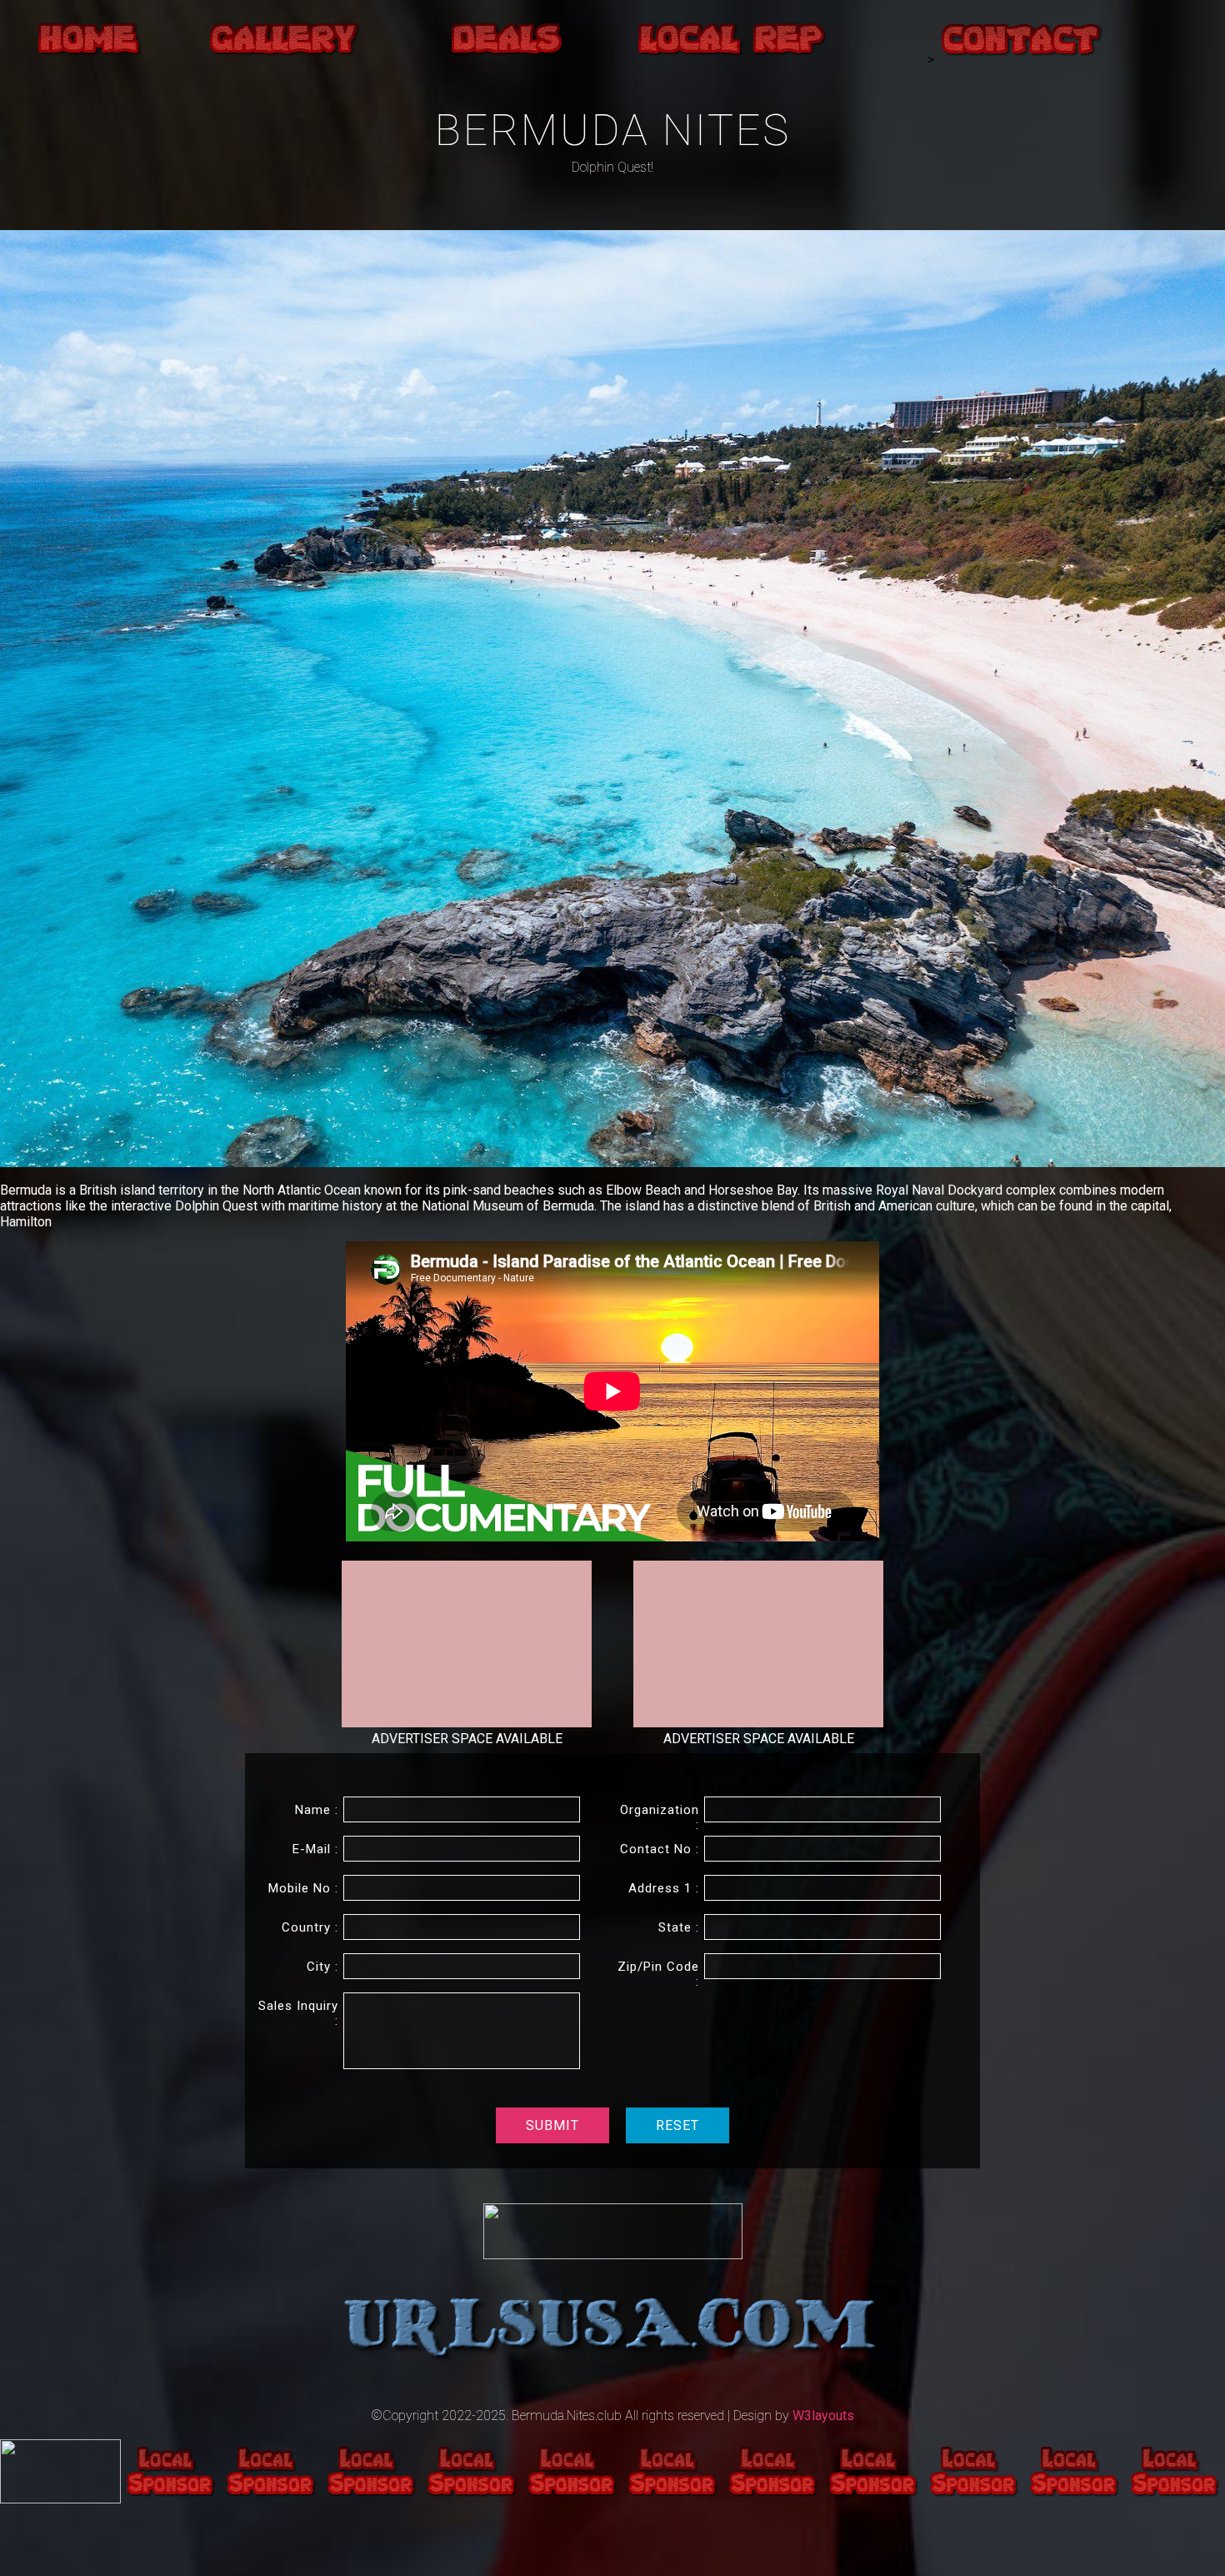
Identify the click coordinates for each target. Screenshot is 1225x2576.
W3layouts (823, 2416)
